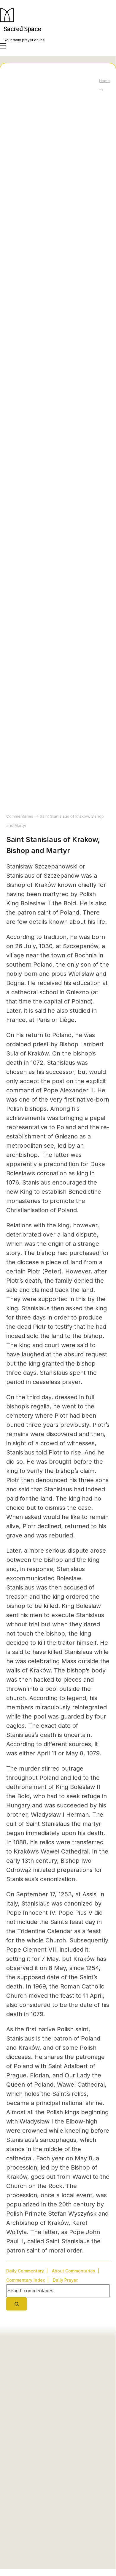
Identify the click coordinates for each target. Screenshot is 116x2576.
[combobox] (58, 2291)
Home (104, 81)
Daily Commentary (25, 2271)
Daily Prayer (65, 2280)
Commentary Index (26, 2280)
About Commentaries (74, 2271)
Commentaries (20, 816)
